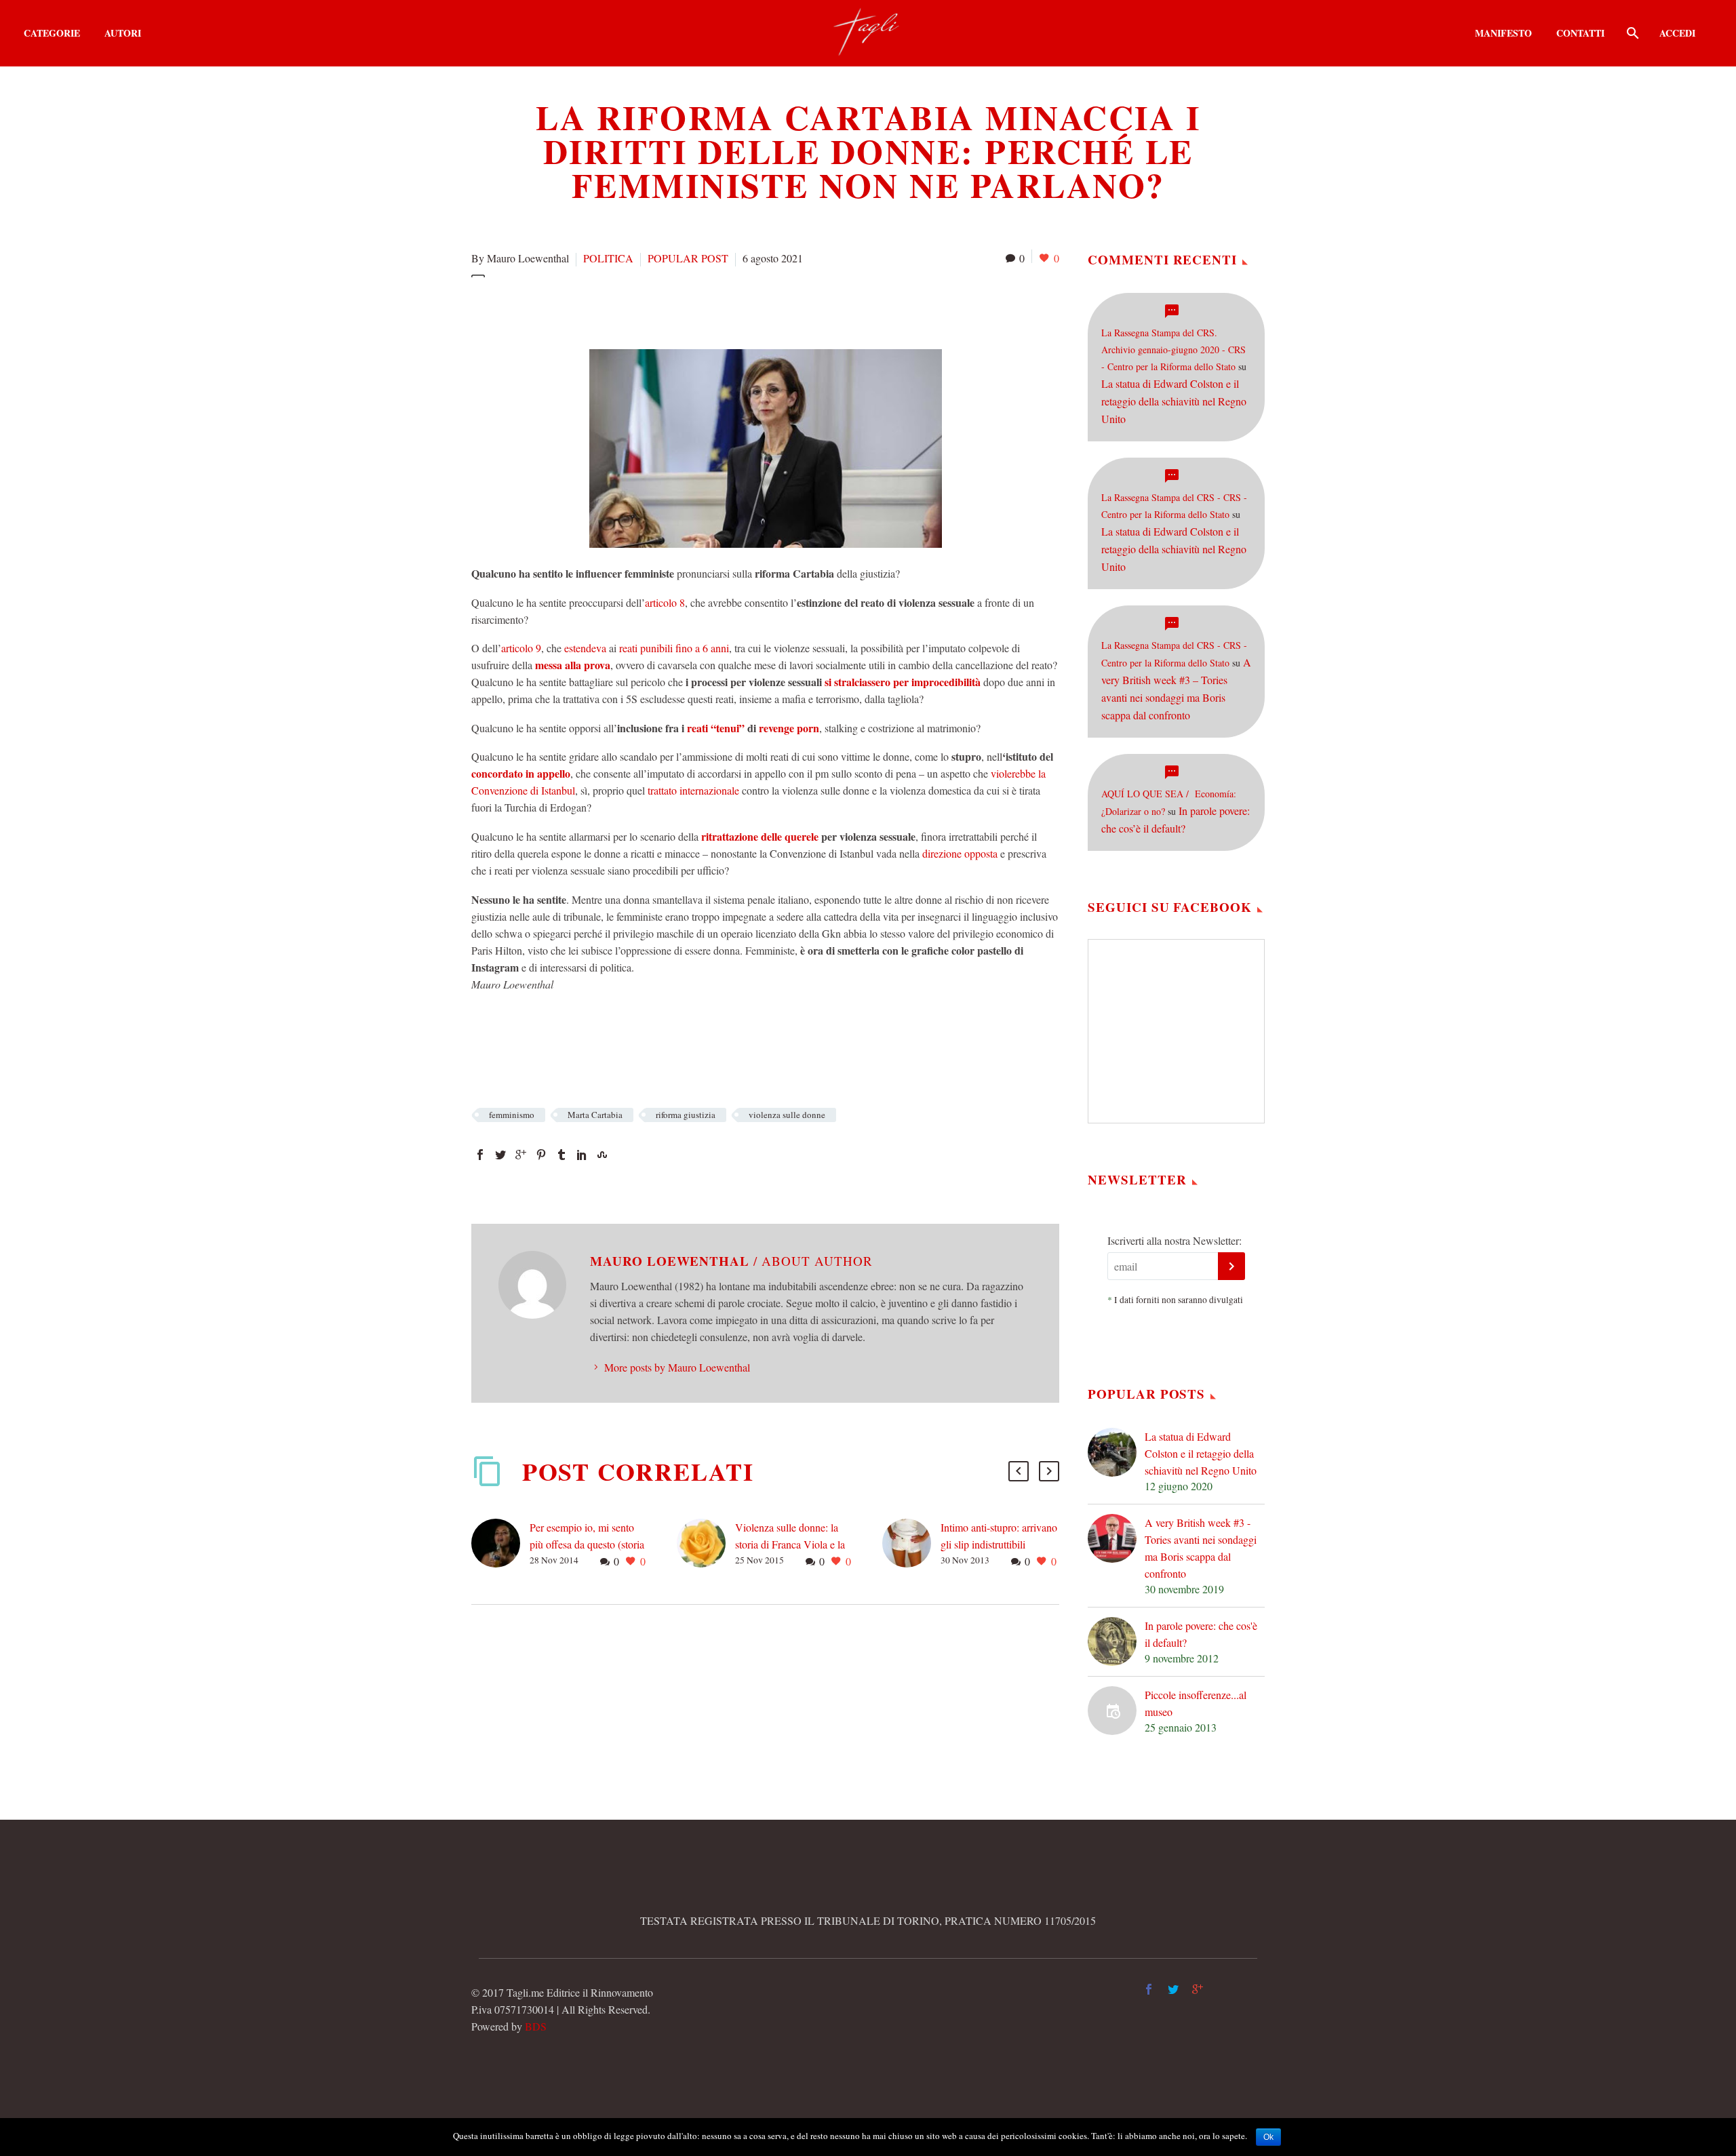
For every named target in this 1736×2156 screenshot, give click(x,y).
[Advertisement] (718, 311)
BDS (536, 2026)
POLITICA (608, 258)
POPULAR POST (688, 258)
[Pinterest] (541, 1155)
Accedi (1677, 33)
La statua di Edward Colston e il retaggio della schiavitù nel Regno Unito (1174, 401)
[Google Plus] (521, 1155)
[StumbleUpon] (602, 1155)
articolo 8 (665, 602)
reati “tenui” (716, 728)
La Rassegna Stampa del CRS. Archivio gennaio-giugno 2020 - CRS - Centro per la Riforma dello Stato (1173, 350)
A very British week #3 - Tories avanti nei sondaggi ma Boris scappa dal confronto (1201, 1548)
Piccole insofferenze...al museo (1196, 1703)
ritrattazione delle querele (760, 836)
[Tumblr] (561, 1155)
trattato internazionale (693, 790)
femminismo (512, 1115)
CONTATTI (1580, 33)
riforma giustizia (686, 1115)
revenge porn (789, 728)
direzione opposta (959, 853)
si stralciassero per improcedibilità (903, 682)
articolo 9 (521, 648)
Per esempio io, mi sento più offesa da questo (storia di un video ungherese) (587, 1544)
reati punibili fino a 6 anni (674, 648)
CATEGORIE (52, 33)
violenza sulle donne (787, 1115)
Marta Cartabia (595, 1115)
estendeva (587, 648)
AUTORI (123, 33)
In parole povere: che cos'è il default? (1201, 1634)
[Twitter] (500, 1155)
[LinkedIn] (582, 1155)
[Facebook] (480, 1155)
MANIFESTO (1503, 33)
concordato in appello (521, 773)
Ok (1268, 2137)
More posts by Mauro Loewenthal (677, 1367)
